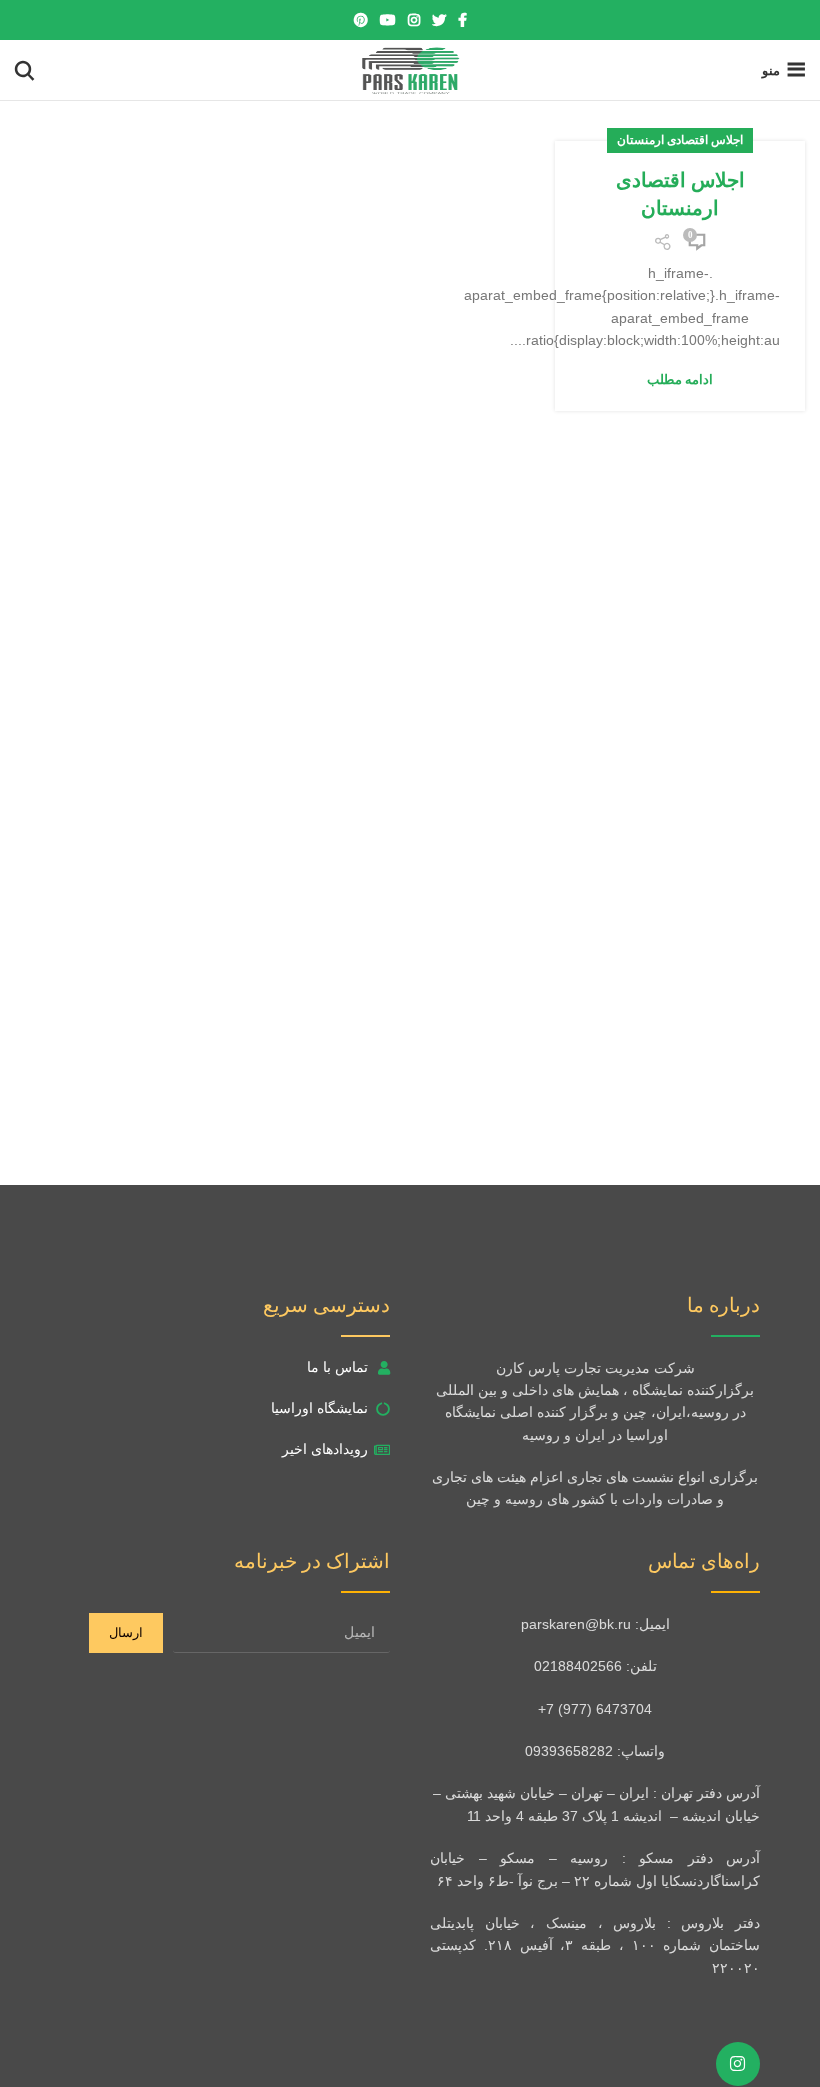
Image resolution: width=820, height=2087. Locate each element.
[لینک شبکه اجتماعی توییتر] (439, 20)
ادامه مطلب (680, 379)
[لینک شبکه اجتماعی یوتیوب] (388, 20)
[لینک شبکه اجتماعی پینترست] (361, 20)
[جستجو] (24, 70)
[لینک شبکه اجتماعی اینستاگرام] (414, 20)
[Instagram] (738, 2064)
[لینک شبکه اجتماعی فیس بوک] (462, 20)
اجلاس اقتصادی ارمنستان (680, 140)
